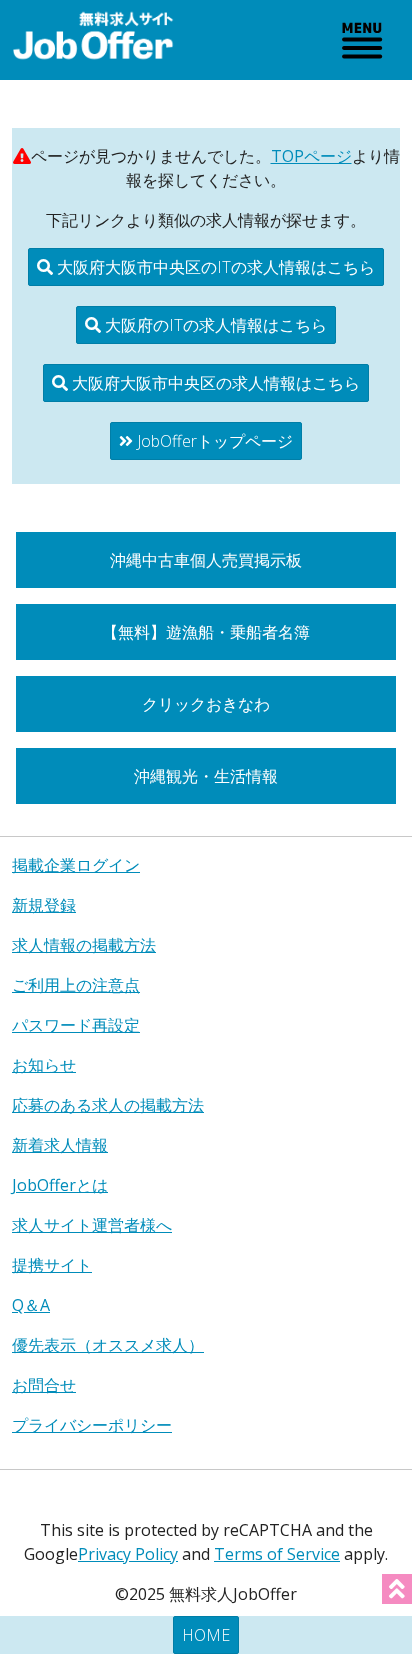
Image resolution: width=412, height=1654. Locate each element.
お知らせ (44, 1065)
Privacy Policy (128, 1554)
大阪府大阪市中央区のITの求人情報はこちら (214, 267)
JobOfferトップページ (213, 441)
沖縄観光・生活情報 (206, 776)
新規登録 (44, 905)
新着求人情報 (60, 1145)
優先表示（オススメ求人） (108, 1345)
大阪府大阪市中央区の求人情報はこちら (214, 383)
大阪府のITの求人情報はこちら (214, 325)
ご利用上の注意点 (76, 985)
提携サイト (52, 1265)
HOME (206, 1635)
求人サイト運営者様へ (92, 1225)
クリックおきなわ (206, 704)
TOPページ (311, 156)
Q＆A (31, 1305)
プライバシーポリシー (92, 1425)
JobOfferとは (60, 1185)
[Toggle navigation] (362, 40)
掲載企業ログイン (76, 865)
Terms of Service (277, 1554)
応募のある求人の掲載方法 (108, 1105)
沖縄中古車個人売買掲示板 (206, 560)
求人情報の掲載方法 (84, 945)
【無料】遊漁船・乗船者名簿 (206, 632)
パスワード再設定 (76, 1025)
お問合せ (44, 1385)
